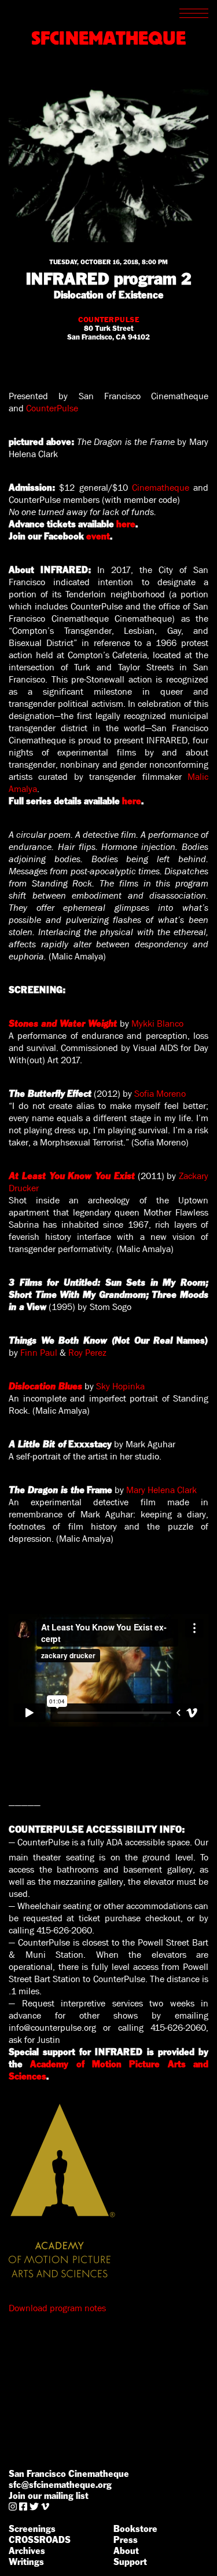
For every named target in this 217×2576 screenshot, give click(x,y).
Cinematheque (161, 488)
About (126, 2551)
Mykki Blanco (157, 1024)
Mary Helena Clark (161, 1490)
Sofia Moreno (160, 1094)
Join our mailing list (49, 2496)
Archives (27, 2551)
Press (126, 2540)
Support (130, 2562)
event (98, 536)
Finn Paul (39, 1353)
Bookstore (135, 2529)
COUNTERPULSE (109, 320)
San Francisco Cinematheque (69, 2474)
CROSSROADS (40, 2540)
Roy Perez (87, 1353)
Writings (26, 2562)
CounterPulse (52, 408)
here (126, 524)
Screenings (32, 2529)
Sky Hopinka (120, 1386)
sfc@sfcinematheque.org (60, 2485)
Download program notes (57, 2308)
